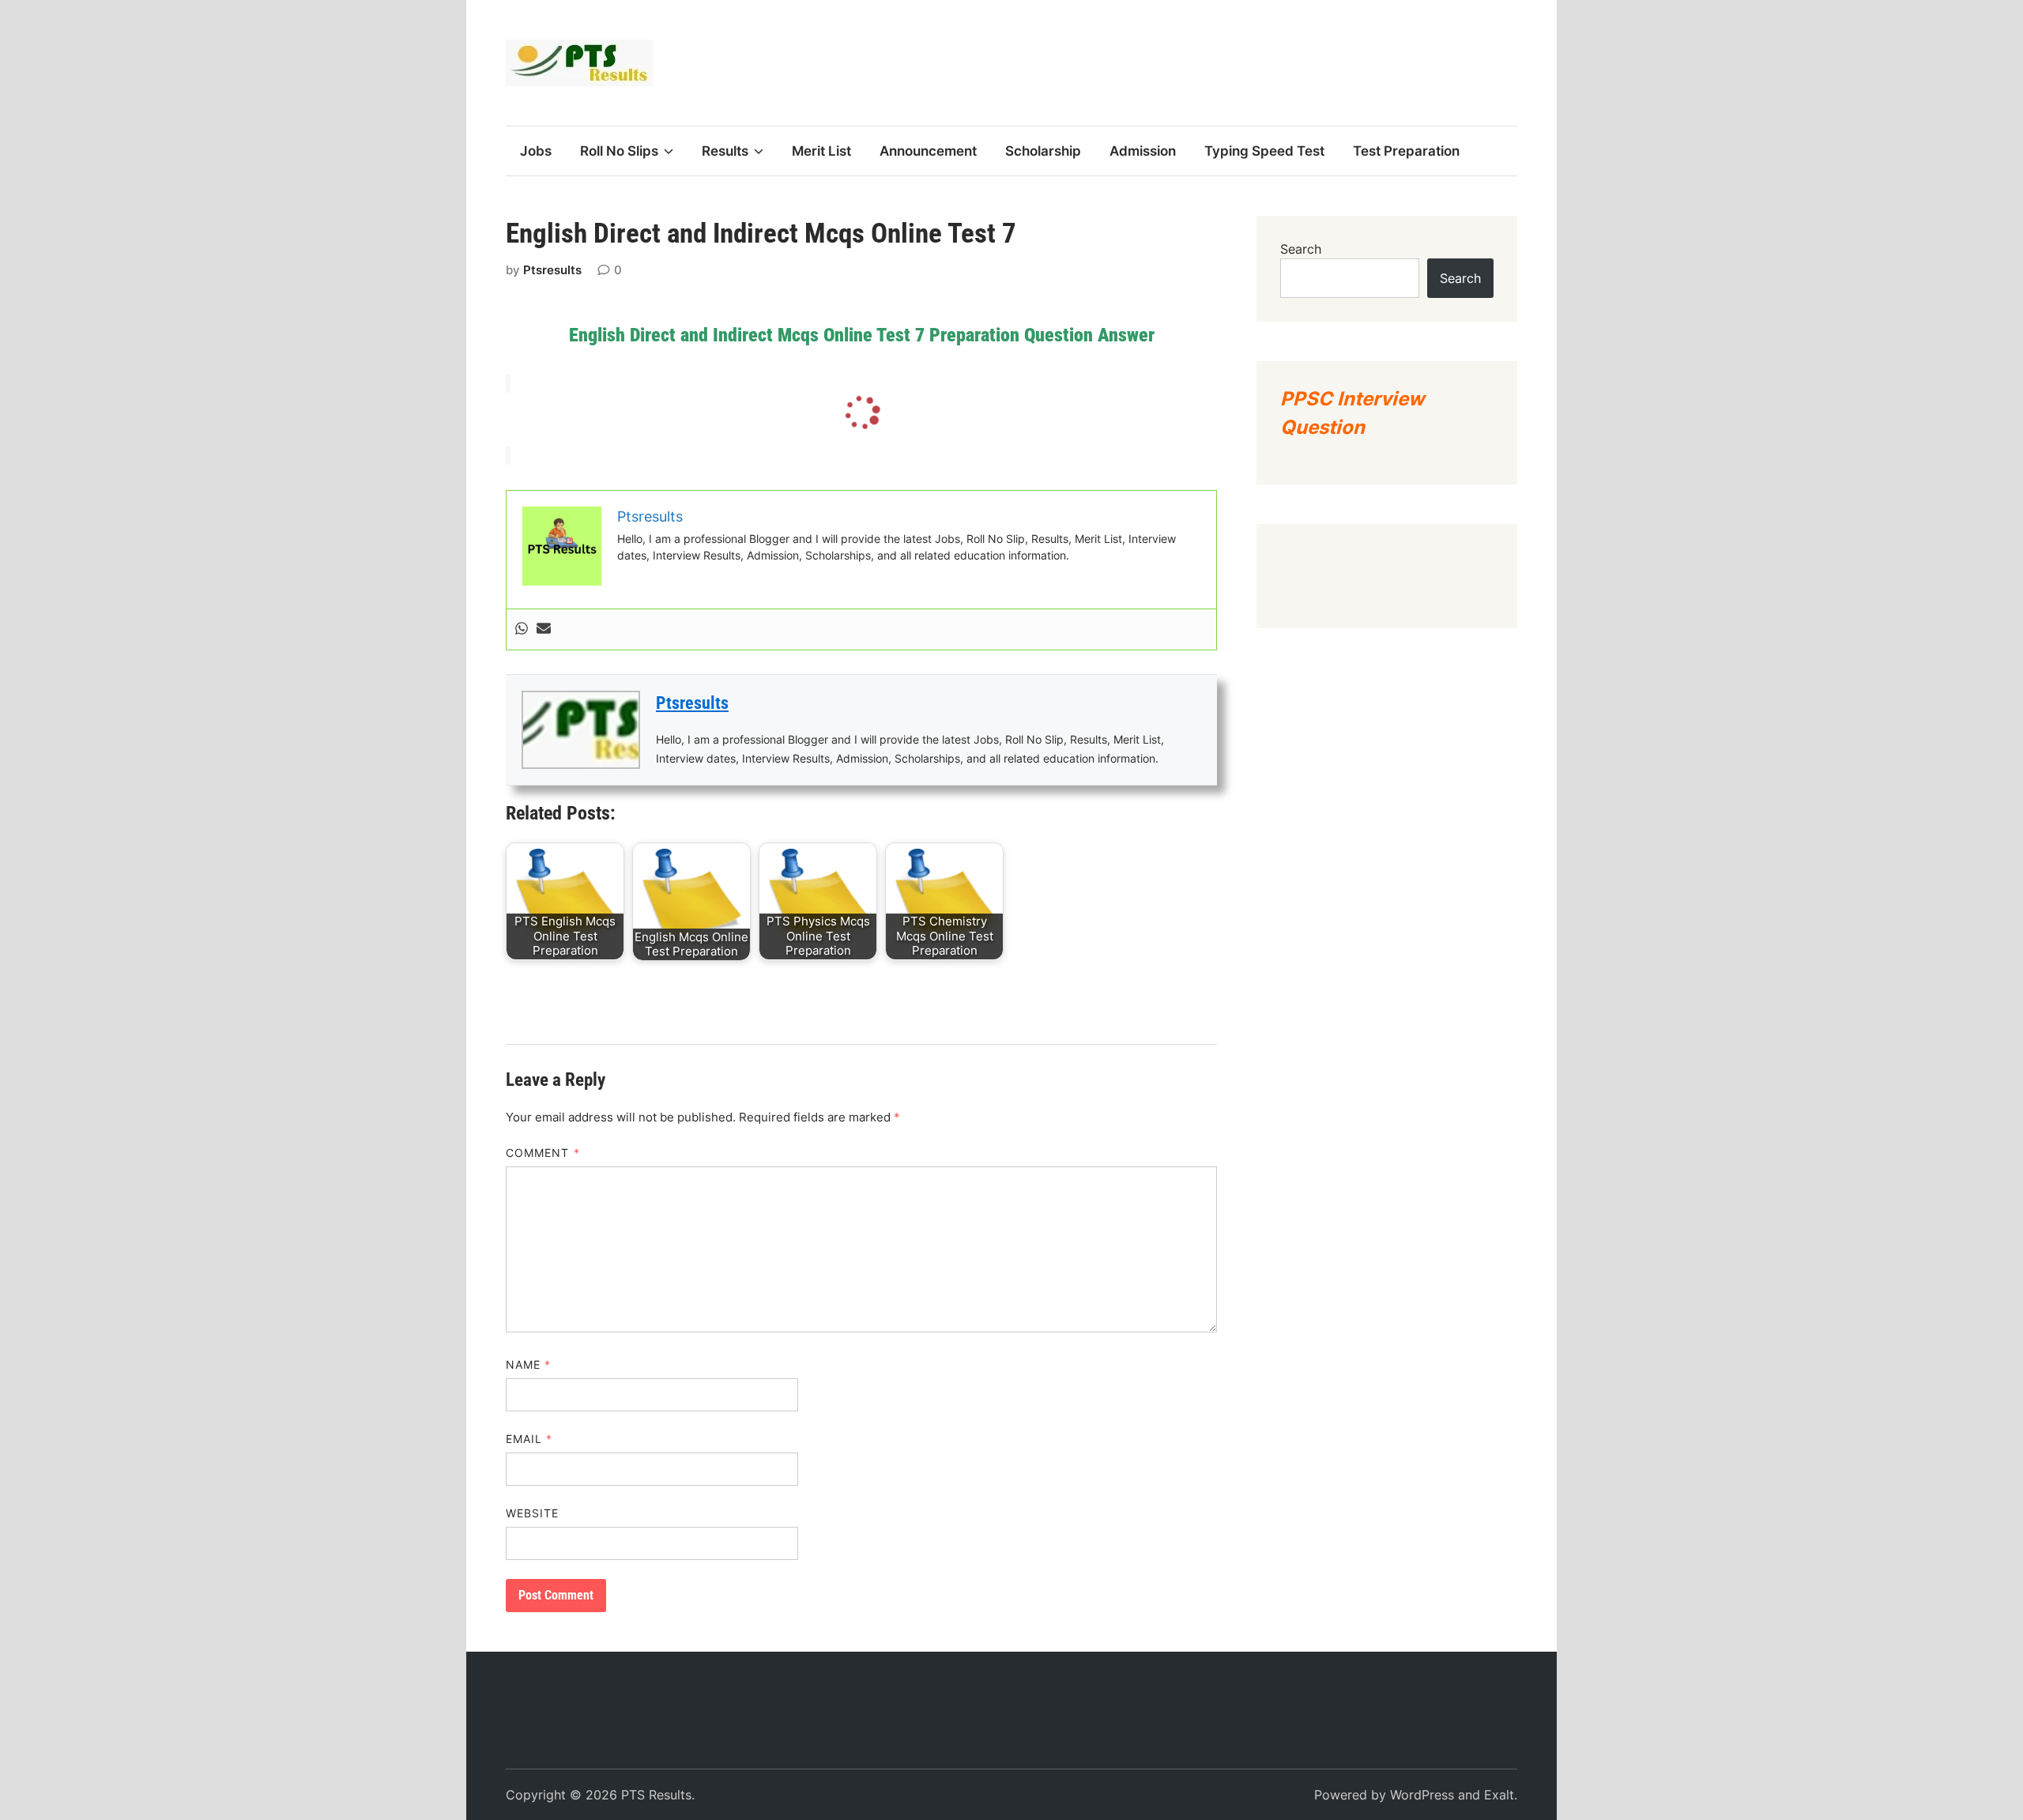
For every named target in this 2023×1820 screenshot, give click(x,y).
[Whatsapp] (522, 629)
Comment (543, 1153)
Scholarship (1043, 151)
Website (533, 1513)
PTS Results (656, 1795)
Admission (1143, 151)
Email (529, 1439)
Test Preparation (1406, 151)
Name (528, 1364)
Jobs (536, 151)
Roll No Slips (619, 151)
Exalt (1499, 1795)
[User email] (544, 629)
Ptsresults (552, 270)
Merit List (821, 151)
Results (725, 151)
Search (1301, 249)
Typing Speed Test (1264, 151)
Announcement (928, 151)
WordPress (1422, 1795)
